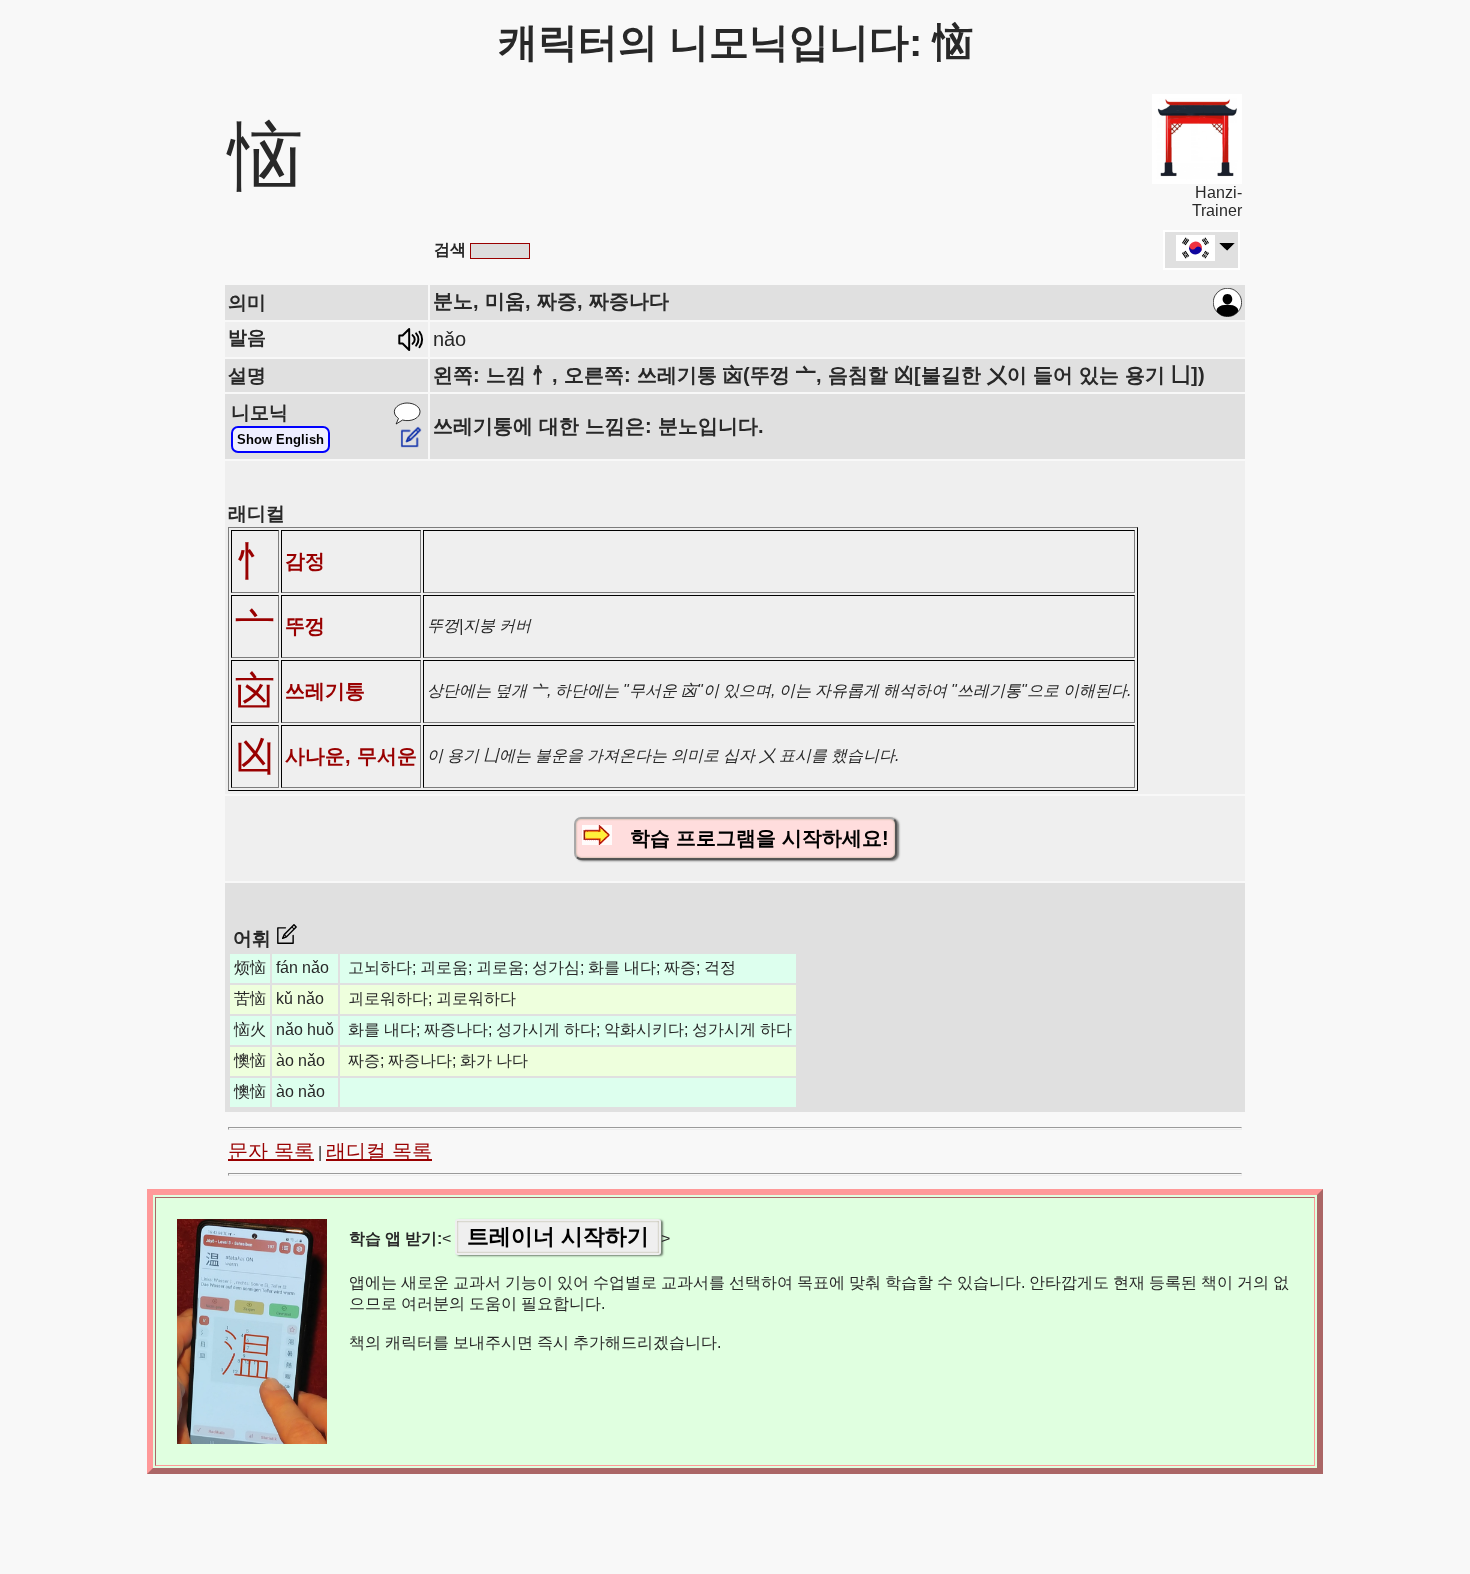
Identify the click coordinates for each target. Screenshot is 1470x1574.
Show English (280, 439)
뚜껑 (305, 626)
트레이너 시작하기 (558, 1236)
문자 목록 (271, 1151)
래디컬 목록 (379, 1151)
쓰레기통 (325, 691)
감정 (305, 561)
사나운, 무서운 (351, 756)
